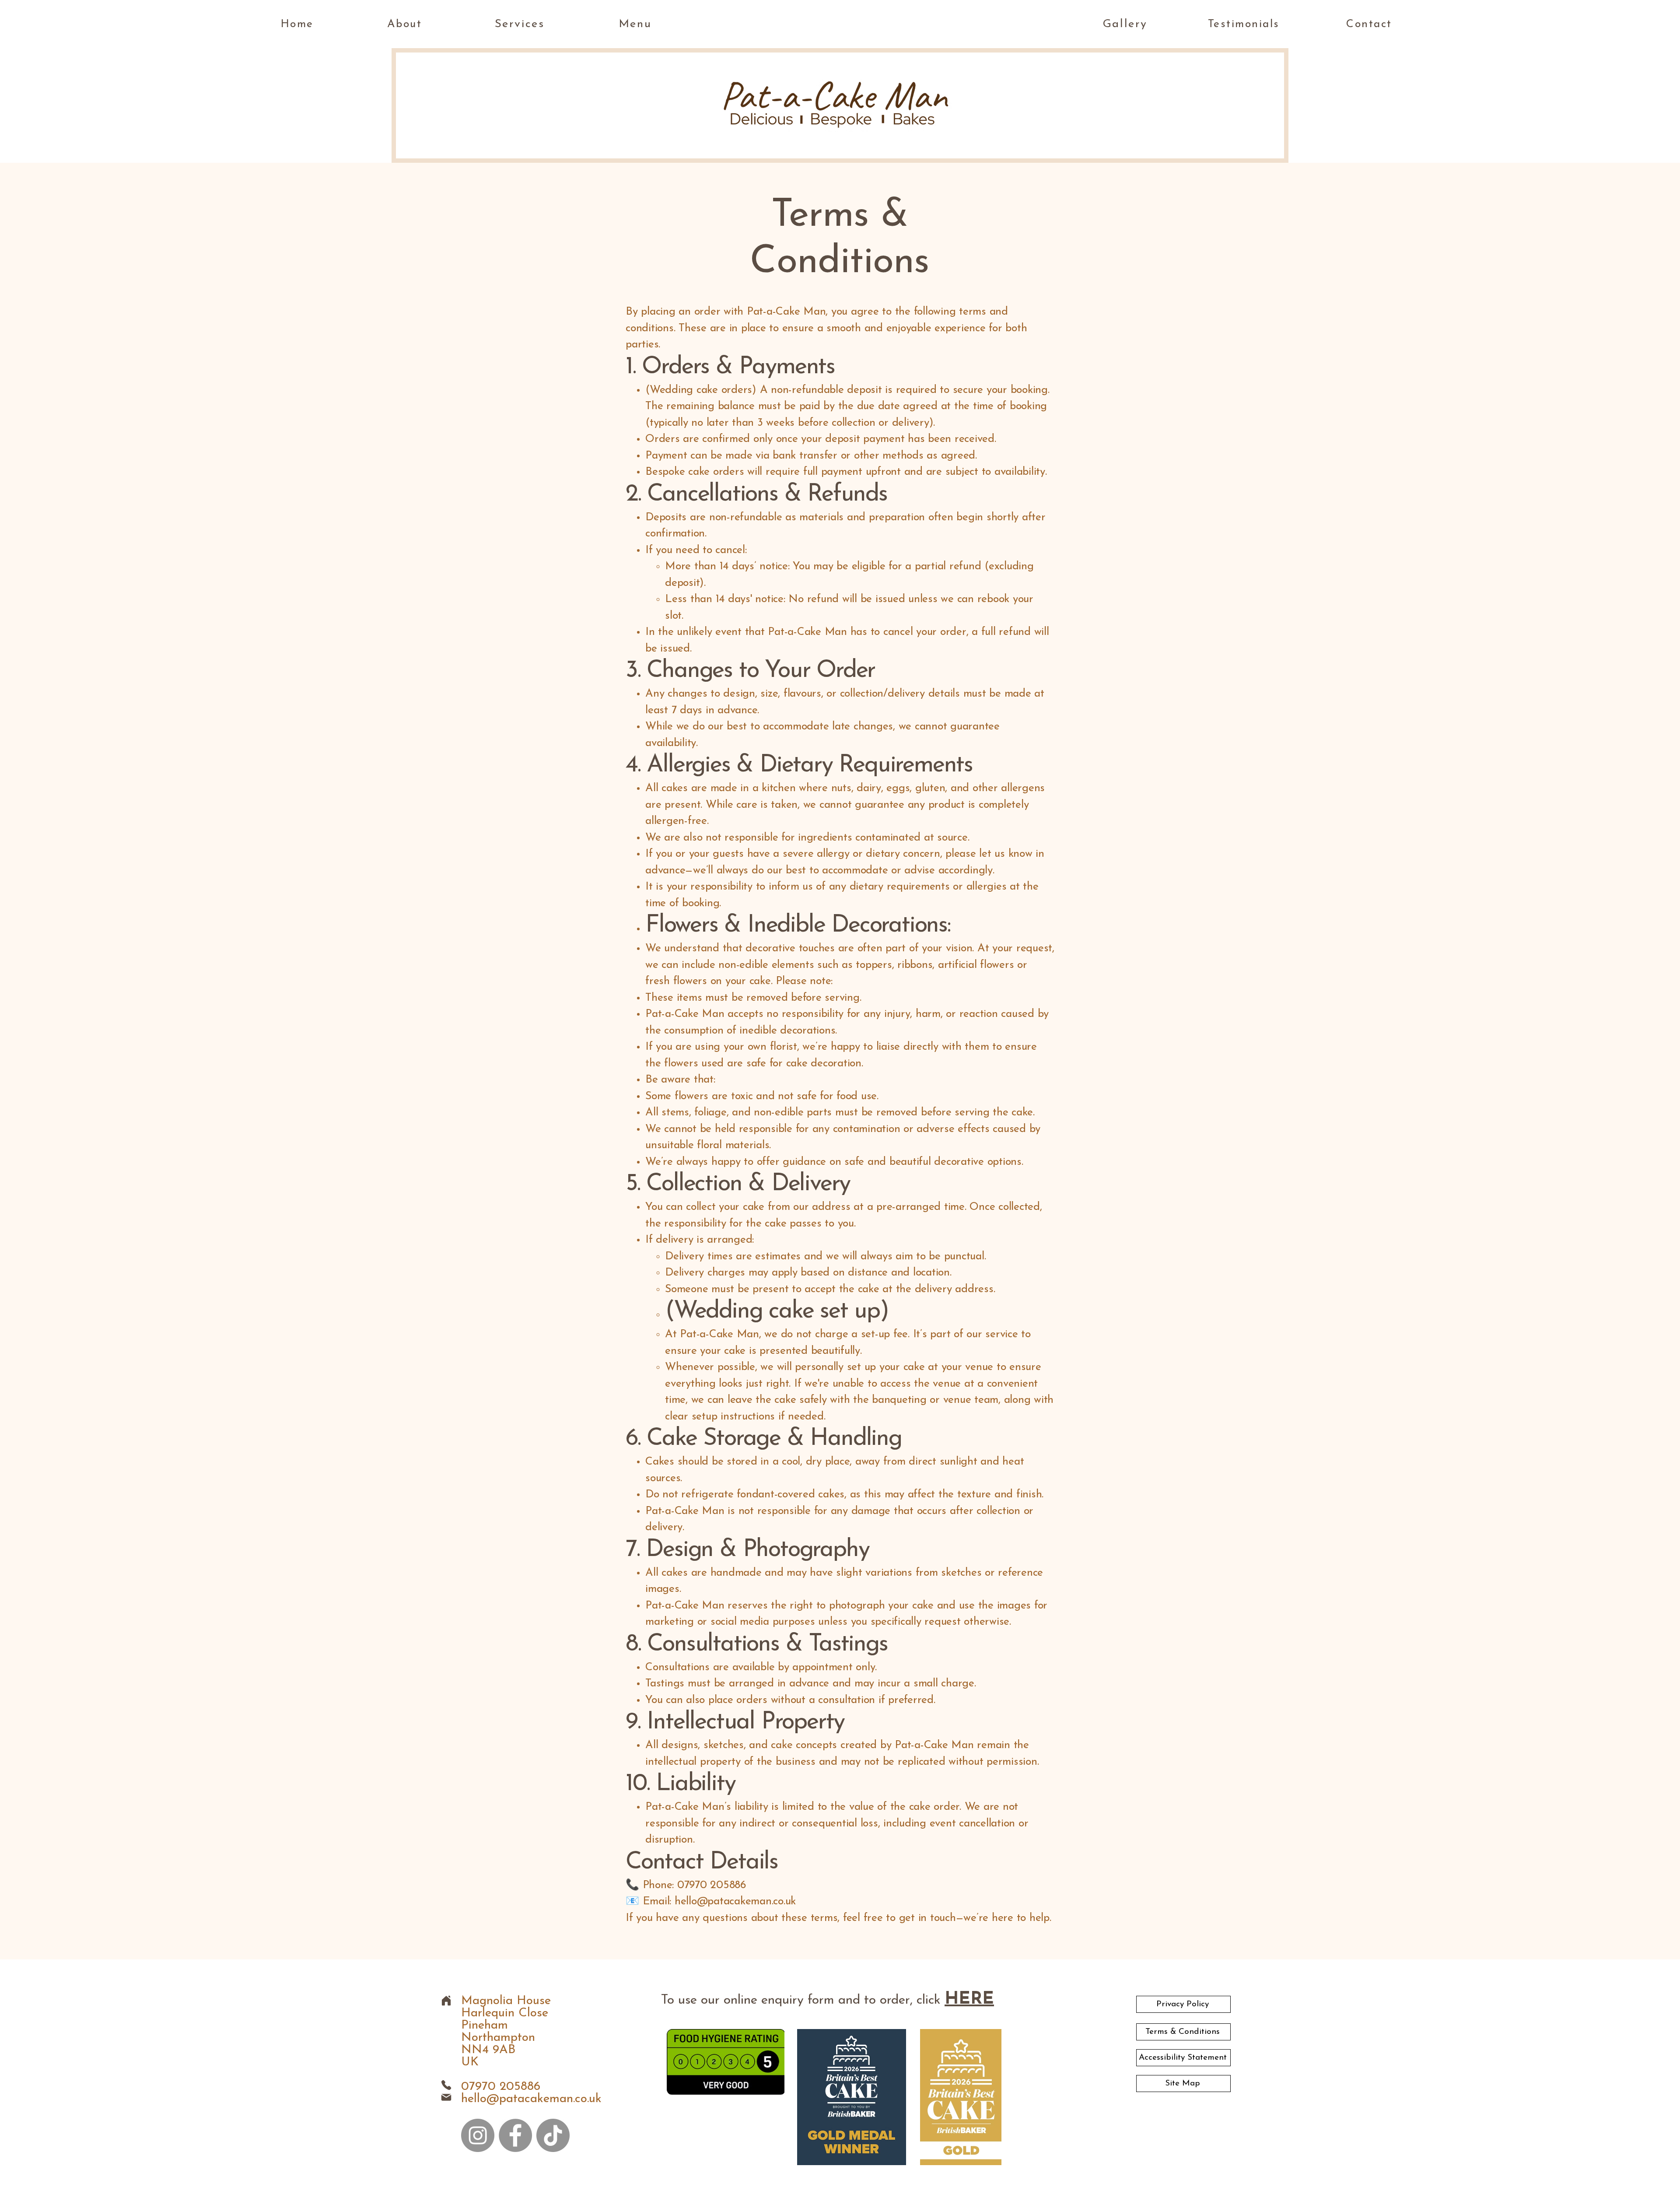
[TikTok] (553, 2135)
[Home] (446, 2000)
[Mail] (446, 2097)
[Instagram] (478, 2135)
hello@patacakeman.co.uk (531, 2099)
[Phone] (446, 2085)
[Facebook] (515, 2135)
